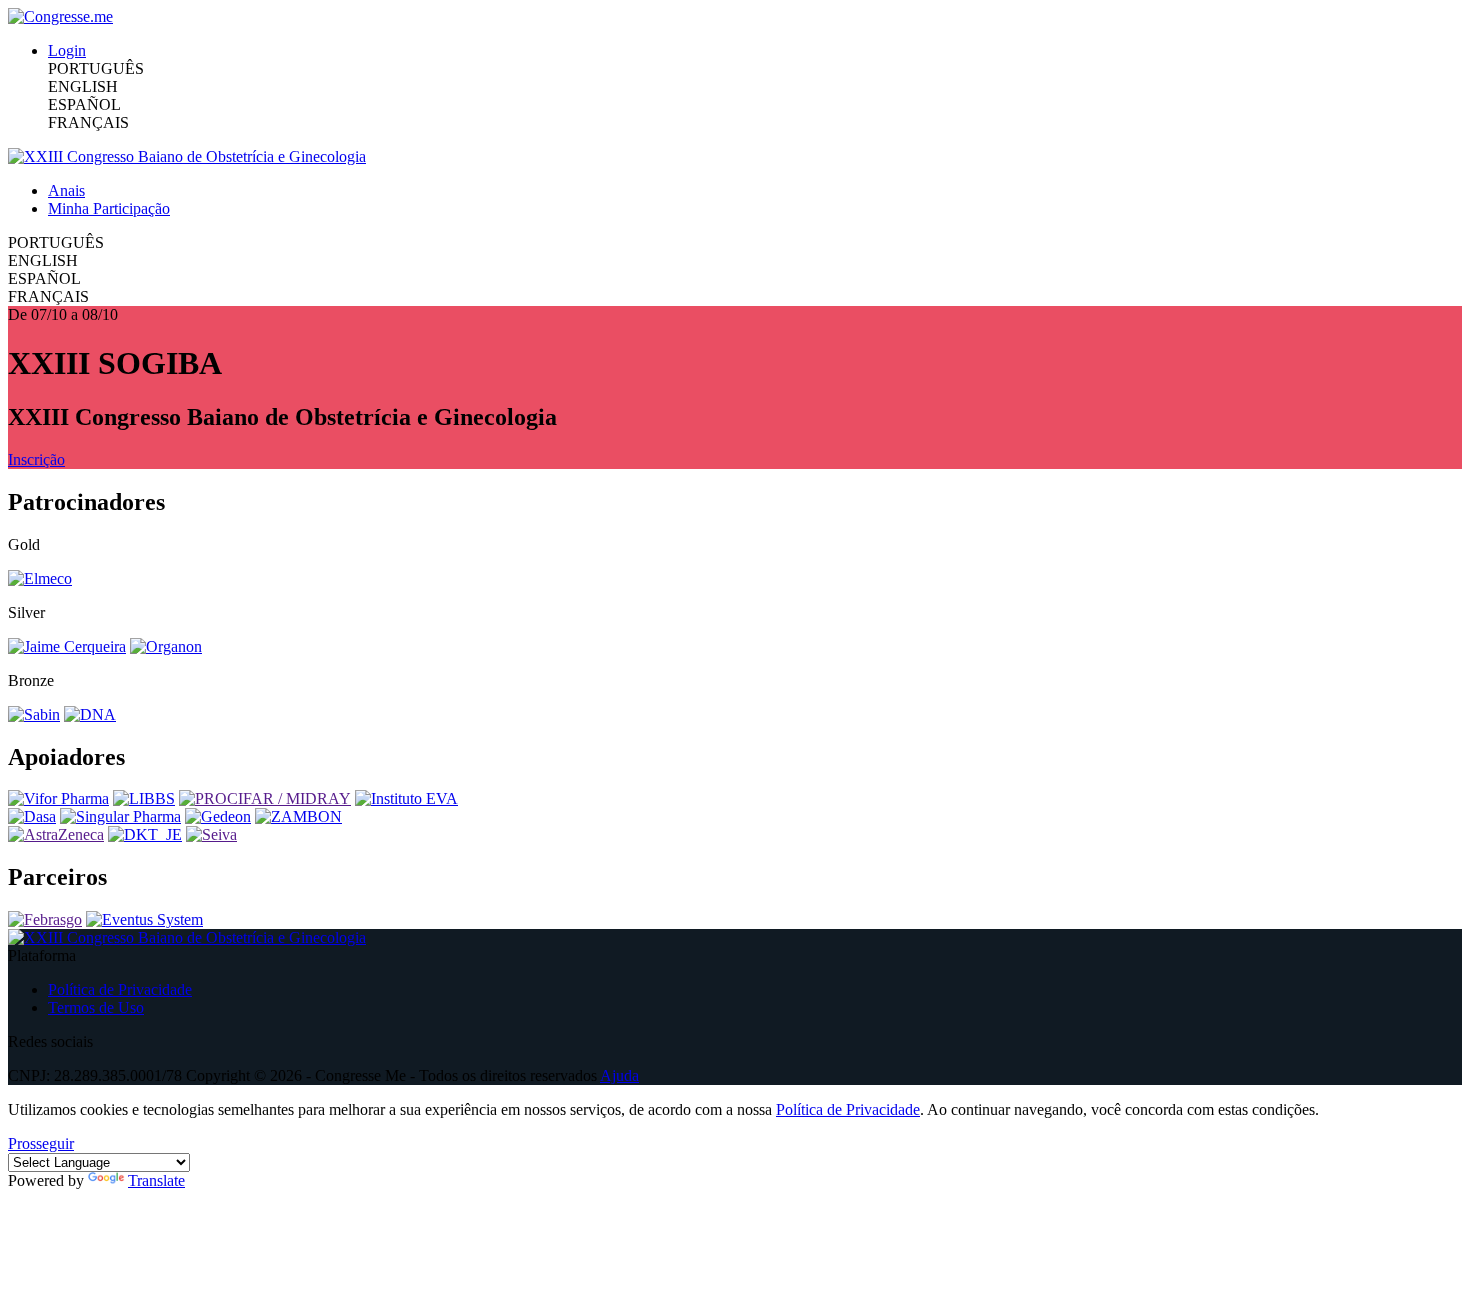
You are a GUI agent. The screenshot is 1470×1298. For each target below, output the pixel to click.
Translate (156, 1180)
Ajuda (619, 1075)
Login (67, 50)
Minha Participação (109, 208)
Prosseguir (41, 1143)
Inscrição (36, 459)
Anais (66, 190)
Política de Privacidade (120, 989)
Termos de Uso (96, 1007)
